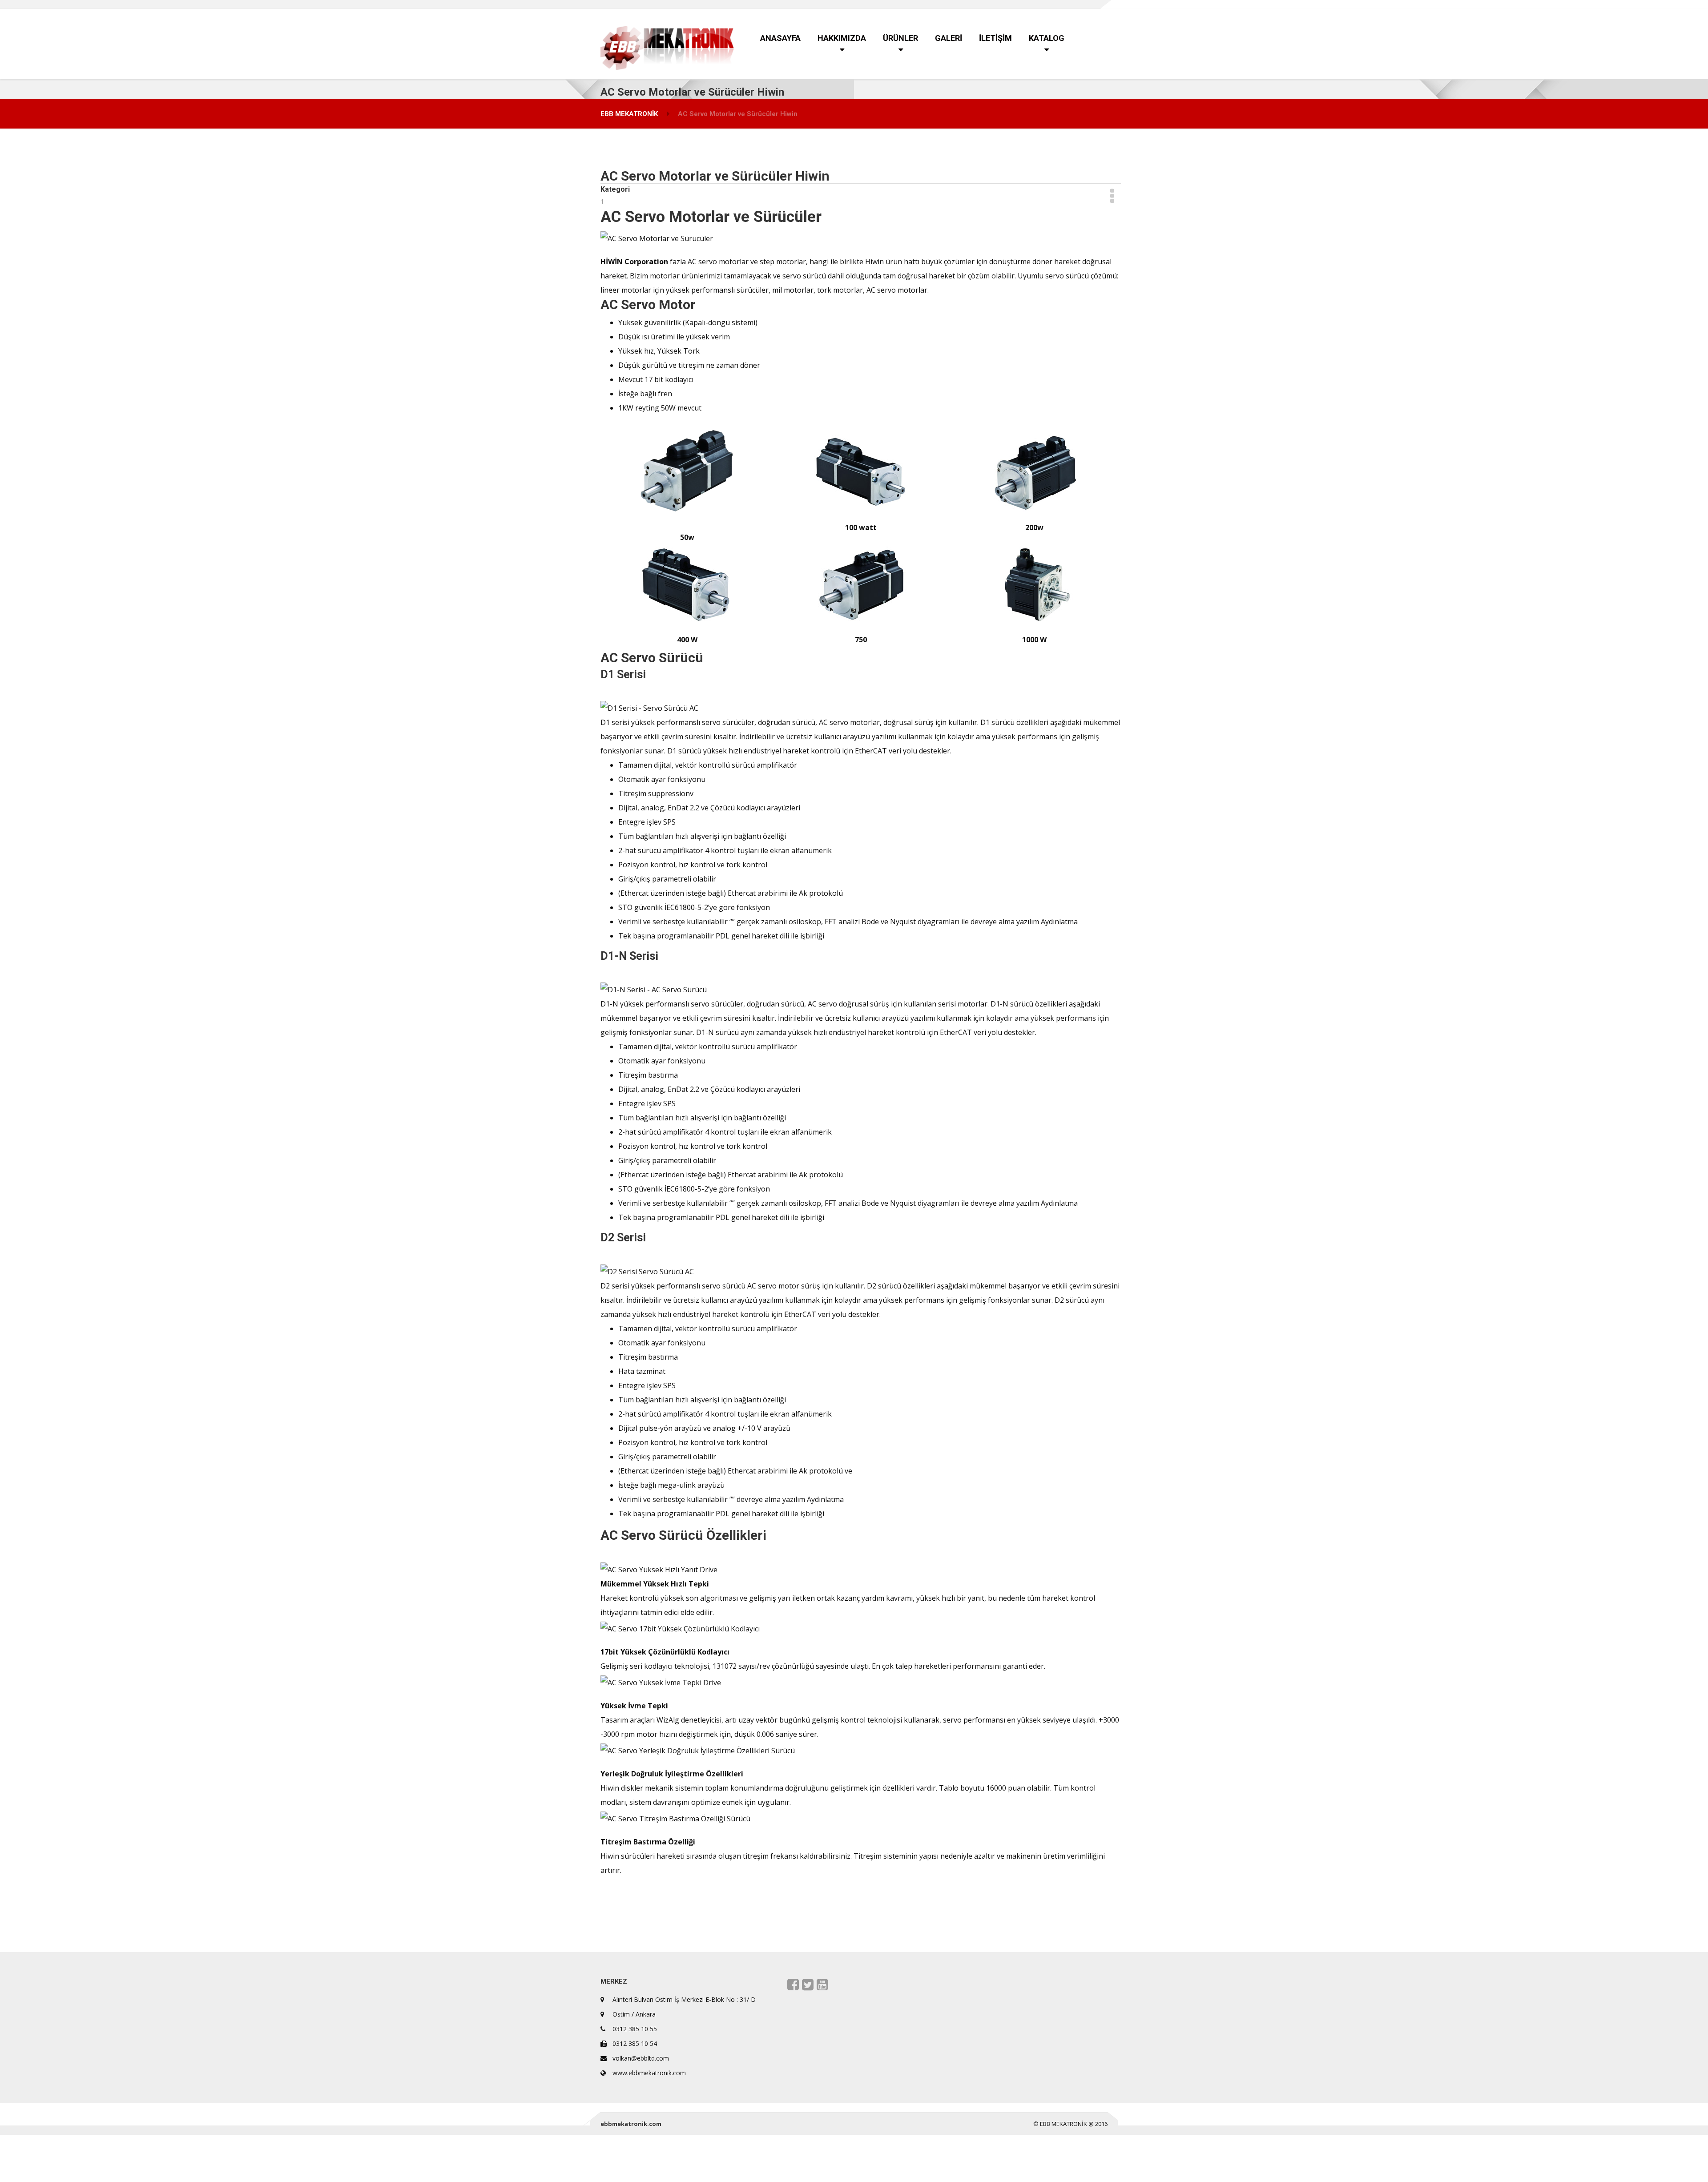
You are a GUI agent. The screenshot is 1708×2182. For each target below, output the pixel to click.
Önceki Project (743, 1913)
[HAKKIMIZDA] (1090, 4)
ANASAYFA (1085, 4)
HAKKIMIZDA (1090, 4)
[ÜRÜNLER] (1094, 4)
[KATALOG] (1106, 4)
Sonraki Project (748, 1930)
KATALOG (1106, 4)
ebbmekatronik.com (631, 2124)
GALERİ (1099, 4)
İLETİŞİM (1103, 4)
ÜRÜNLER (1094, 4)
